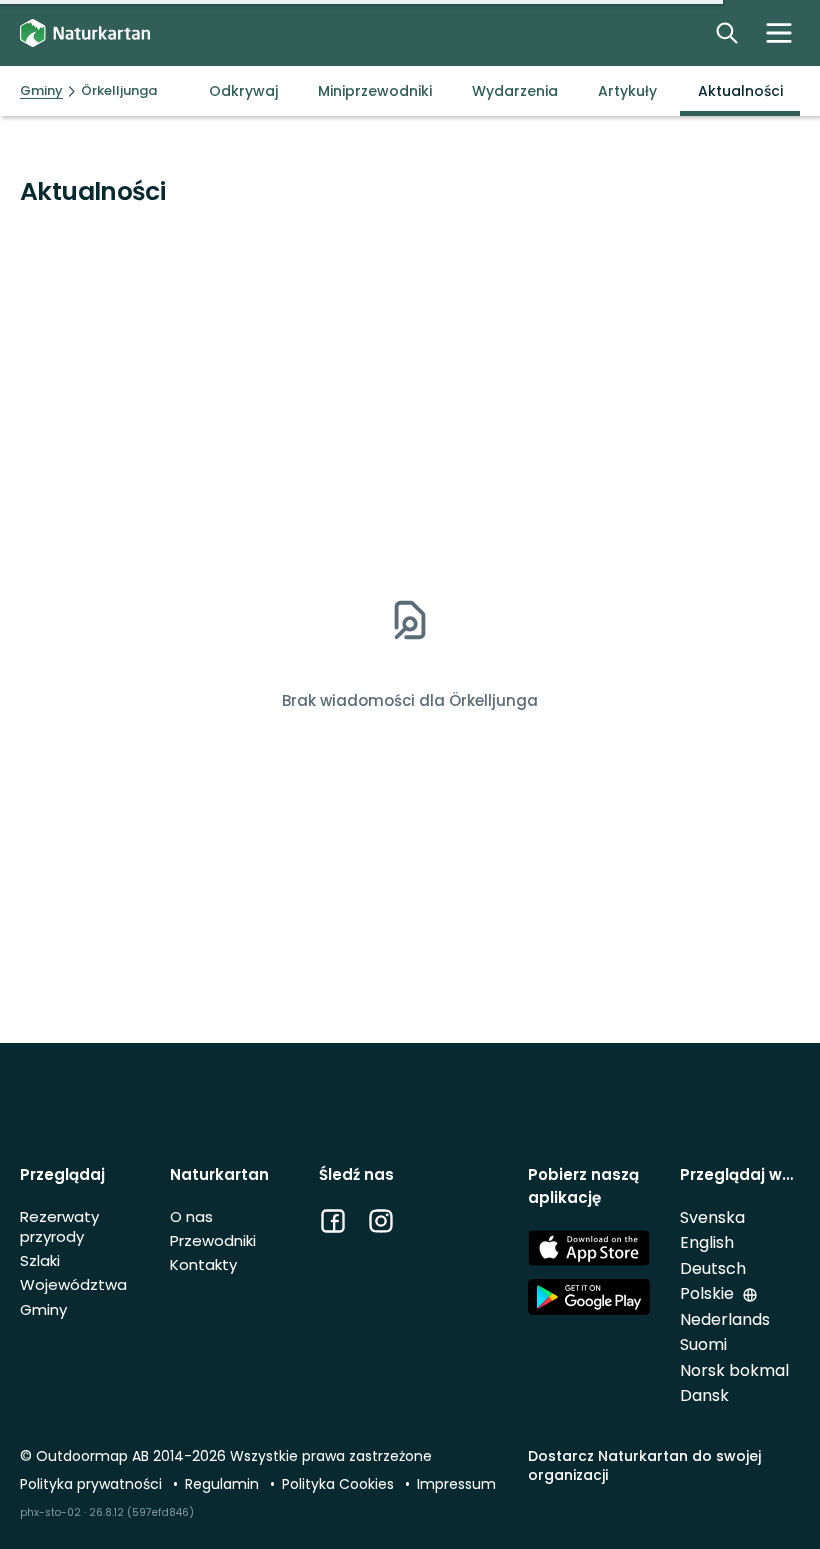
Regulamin (224, 1484)
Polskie (709, 1293)
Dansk (704, 1395)
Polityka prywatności (93, 1484)
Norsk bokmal (734, 1370)
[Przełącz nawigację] (779, 33)
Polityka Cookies (340, 1484)
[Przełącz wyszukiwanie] (727, 33)
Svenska (712, 1217)
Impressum (456, 1484)
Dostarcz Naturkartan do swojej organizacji (644, 1465)
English (707, 1242)
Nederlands (725, 1319)
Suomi (703, 1344)
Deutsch (713, 1268)
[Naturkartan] (85, 33)
